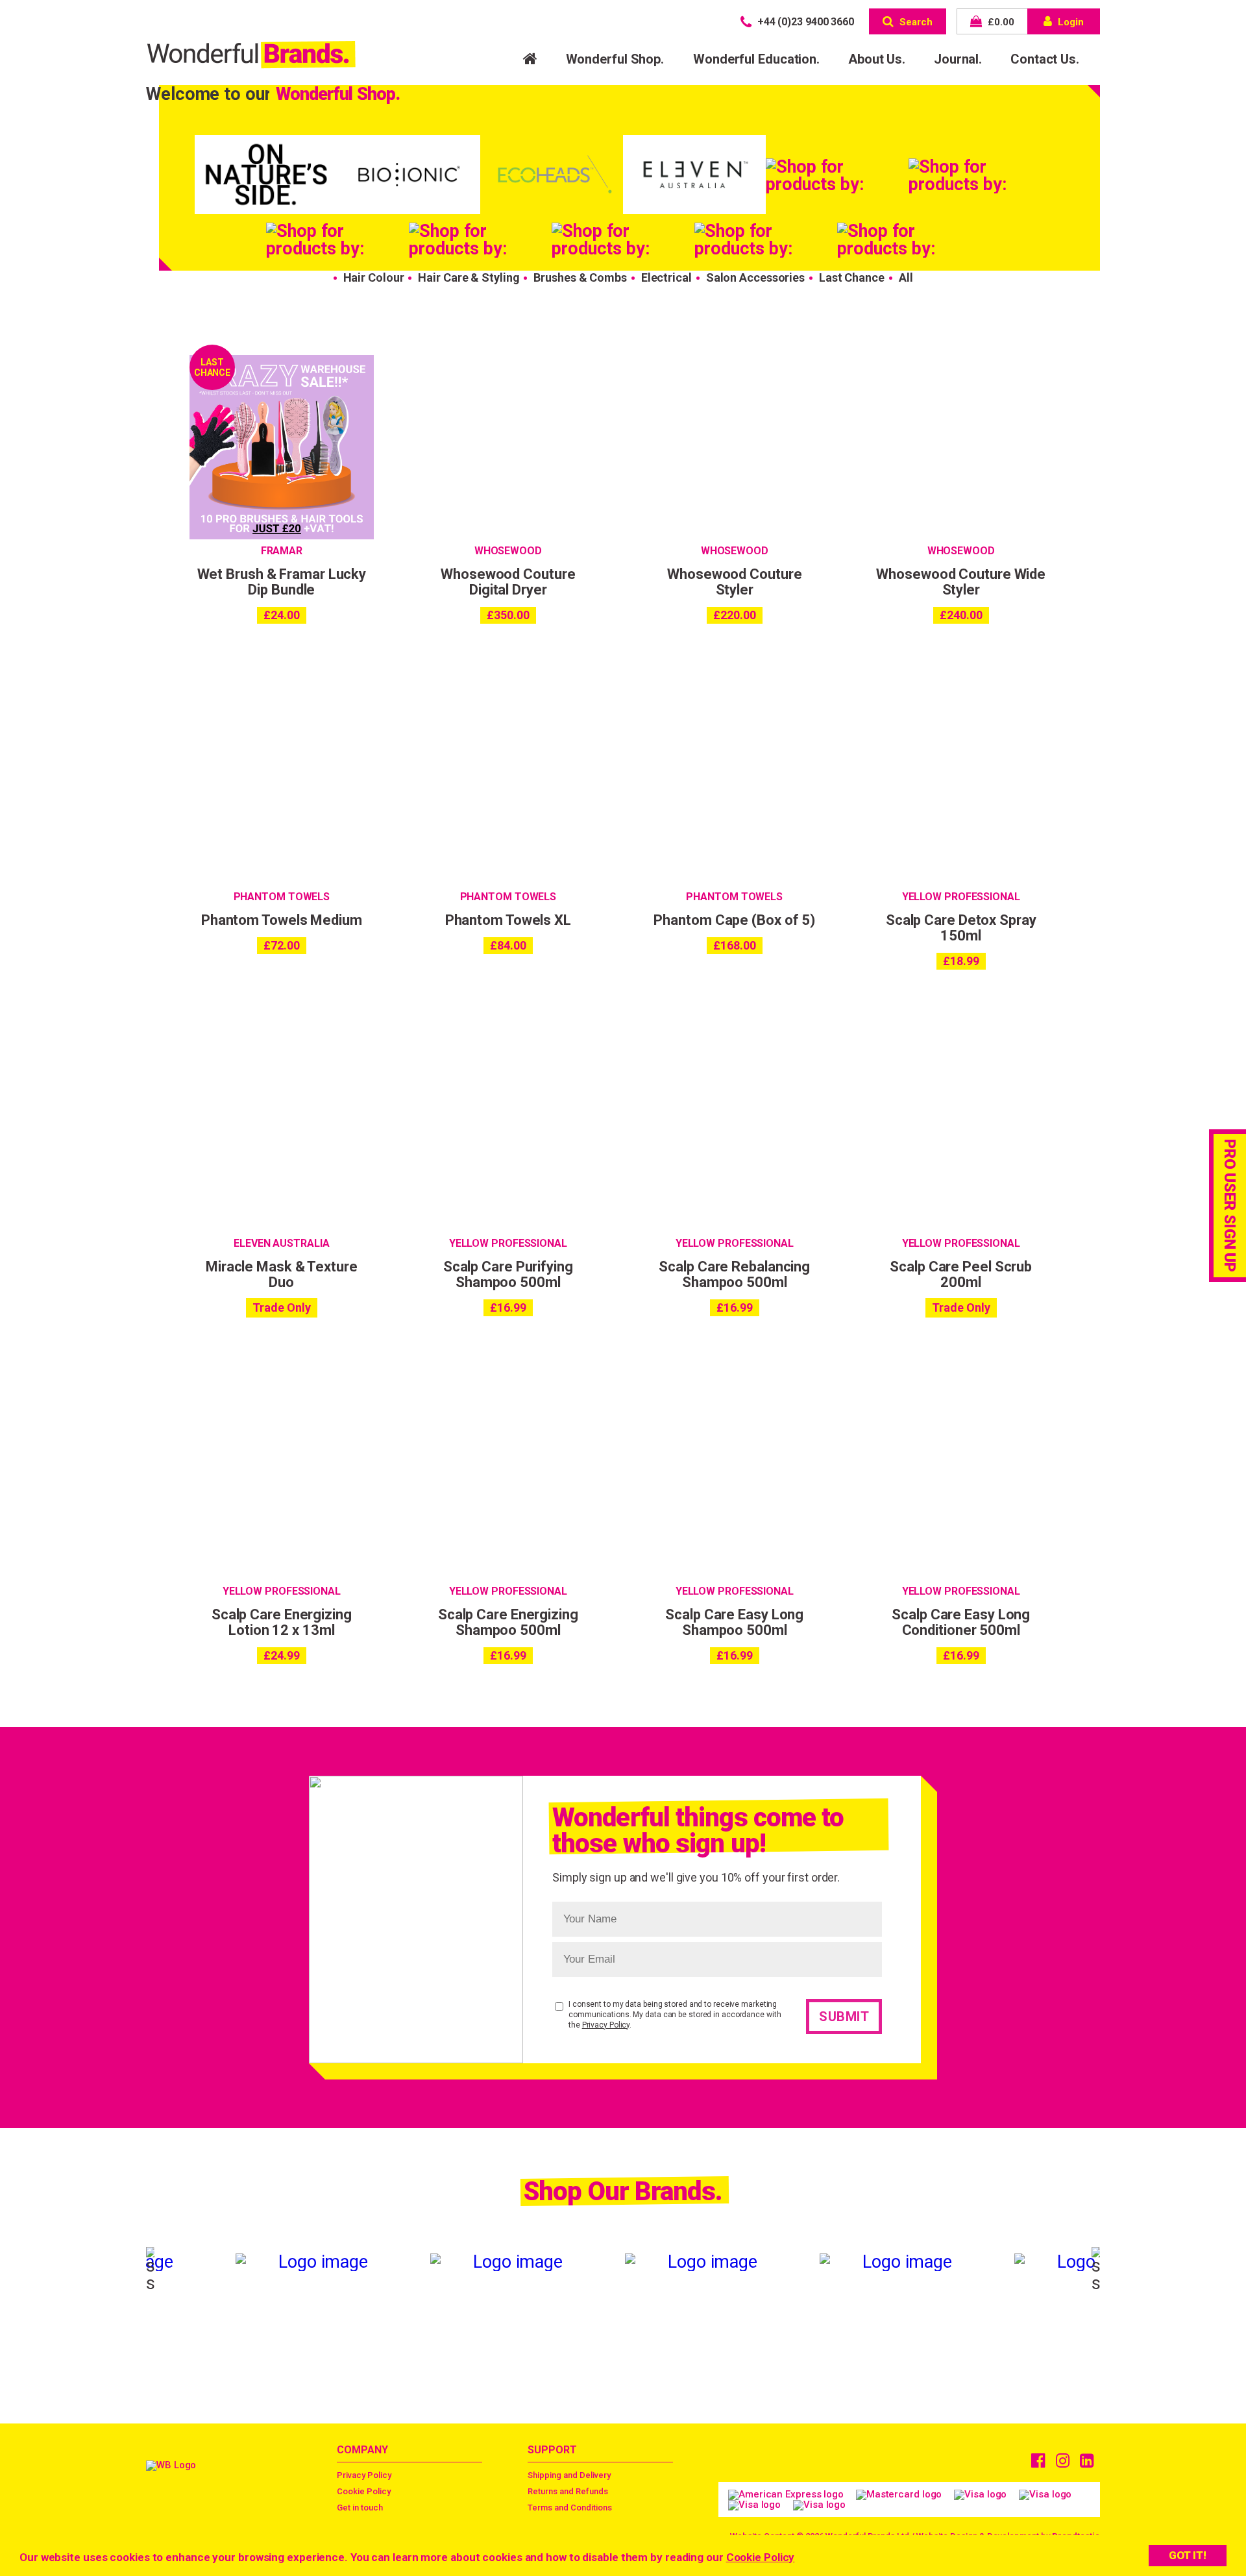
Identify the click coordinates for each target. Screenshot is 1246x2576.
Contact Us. (1045, 59)
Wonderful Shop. (615, 59)
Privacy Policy (606, 2025)
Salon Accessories (755, 277)
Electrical (666, 277)
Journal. (958, 59)
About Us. (877, 59)
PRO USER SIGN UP (1230, 1205)
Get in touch (360, 2508)
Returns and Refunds (568, 2491)
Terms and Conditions (570, 2508)
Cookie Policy (761, 2557)
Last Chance (852, 277)
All (906, 277)
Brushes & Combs (580, 277)
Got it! (1188, 2555)
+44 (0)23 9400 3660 (804, 22)
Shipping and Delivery (569, 2475)
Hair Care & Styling (469, 277)
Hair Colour (374, 277)
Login (1069, 22)
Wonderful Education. (756, 59)
